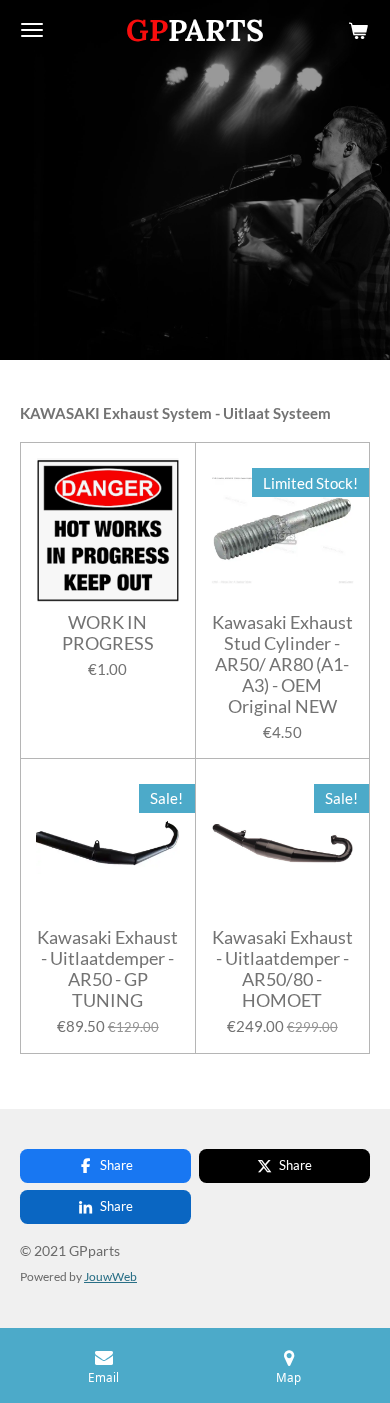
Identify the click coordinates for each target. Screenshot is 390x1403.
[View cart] (358, 30)
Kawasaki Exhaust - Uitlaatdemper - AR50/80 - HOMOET (282, 969)
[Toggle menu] (32, 30)
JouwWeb (110, 1276)
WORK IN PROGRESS (108, 633)
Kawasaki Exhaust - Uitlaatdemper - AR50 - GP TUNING (107, 969)
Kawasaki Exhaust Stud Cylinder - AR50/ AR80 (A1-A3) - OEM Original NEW (282, 664)
